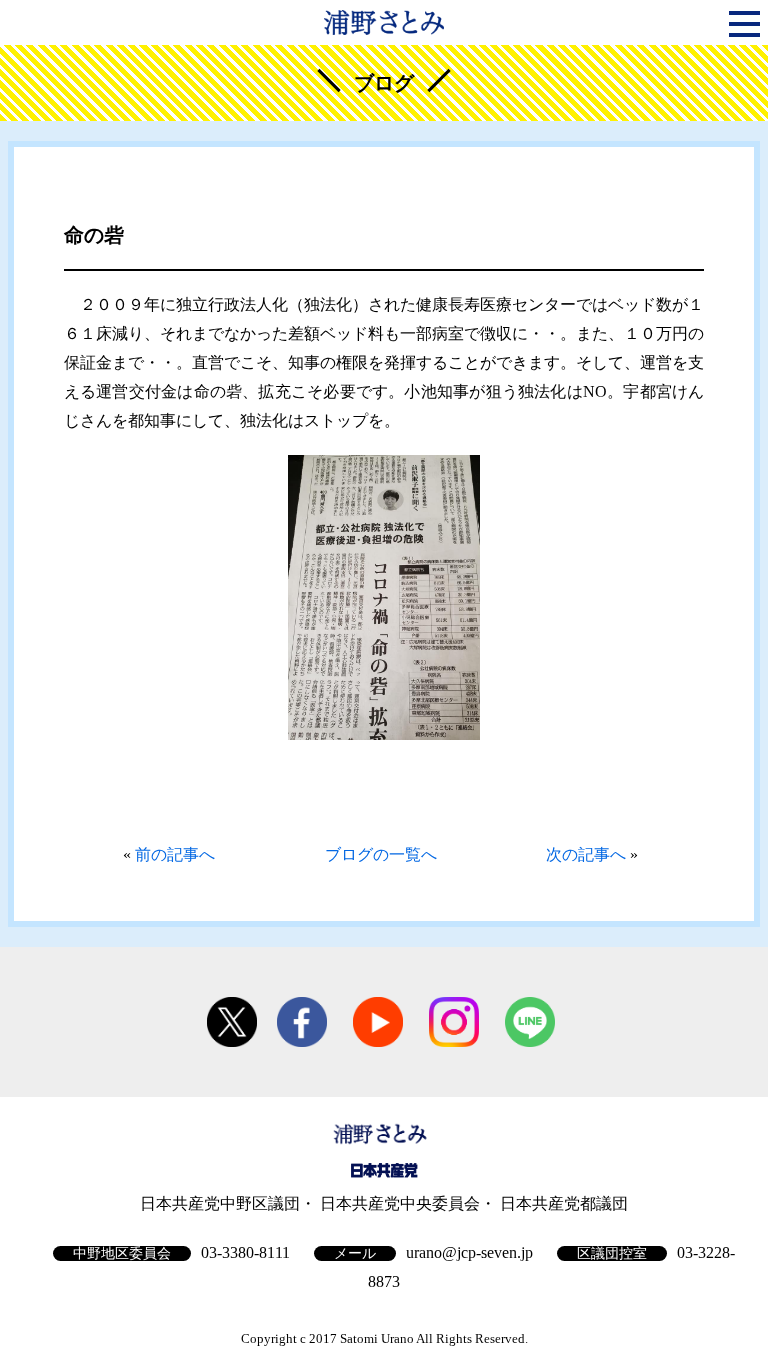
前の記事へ (175, 854)
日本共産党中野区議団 (220, 1203)
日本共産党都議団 (564, 1203)
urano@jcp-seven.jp (469, 1252)
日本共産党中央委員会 (400, 1203)
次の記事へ (586, 854)
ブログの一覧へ (381, 854)
